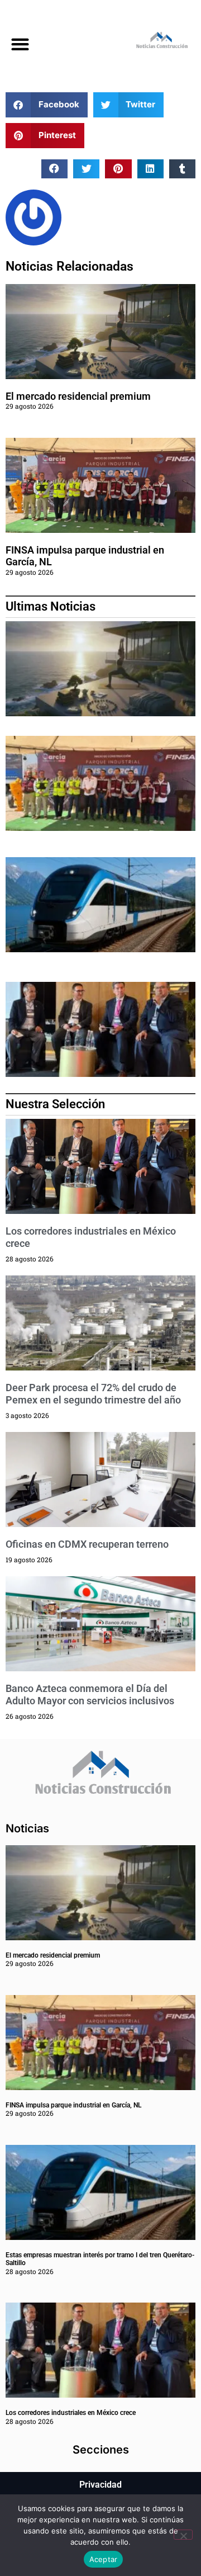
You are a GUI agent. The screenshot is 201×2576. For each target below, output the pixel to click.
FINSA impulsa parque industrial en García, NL (73, 2105)
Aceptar (104, 2559)
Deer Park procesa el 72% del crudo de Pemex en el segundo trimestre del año (93, 1394)
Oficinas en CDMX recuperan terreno (87, 1544)
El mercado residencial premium (78, 396)
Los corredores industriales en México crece (71, 2413)
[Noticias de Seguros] (151, 42)
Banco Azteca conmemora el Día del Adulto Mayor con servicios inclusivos (90, 1695)
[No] (183, 2535)
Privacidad (100, 2485)
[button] (20, 44)
